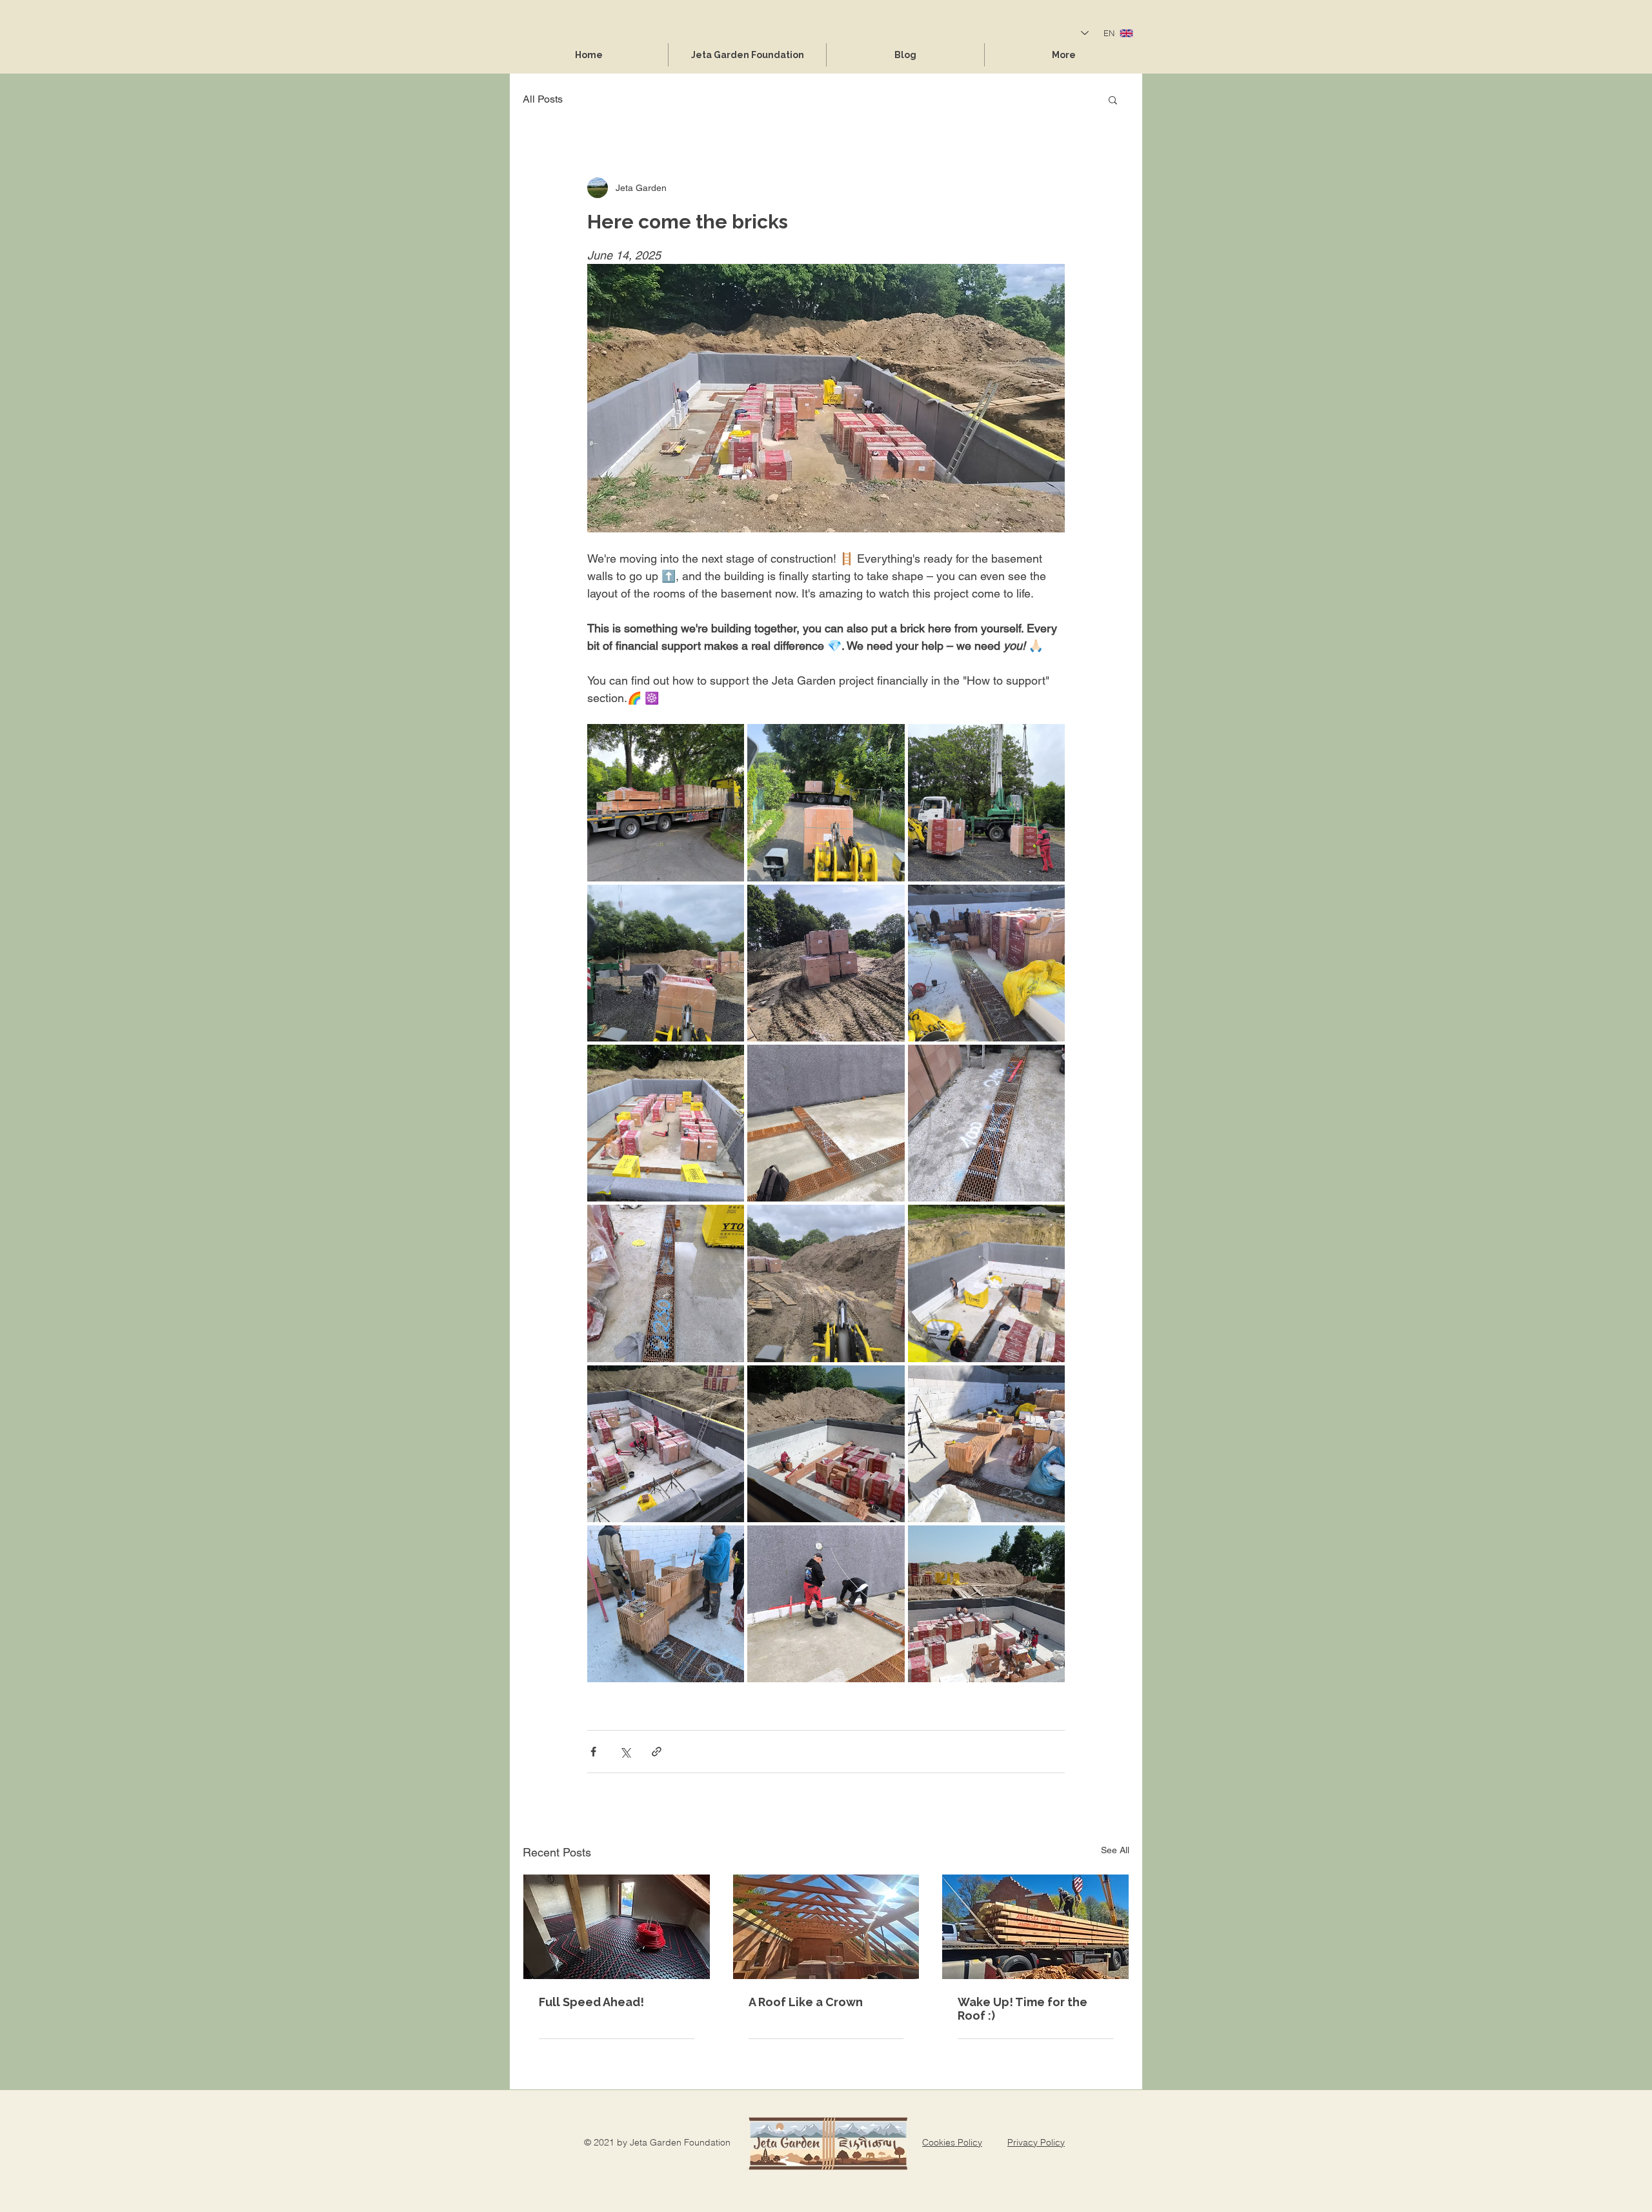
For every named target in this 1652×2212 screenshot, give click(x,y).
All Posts (543, 99)
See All (1115, 1850)
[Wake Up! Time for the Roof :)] (1035, 1927)
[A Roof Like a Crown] (826, 1927)
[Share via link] (657, 1752)
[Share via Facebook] (593, 1752)
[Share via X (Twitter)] (625, 1752)
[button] (1113, 99)
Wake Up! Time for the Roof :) (1022, 2009)
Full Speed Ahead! (591, 2002)
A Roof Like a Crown (806, 2002)
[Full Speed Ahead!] (617, 1927)
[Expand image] (666, 802)
